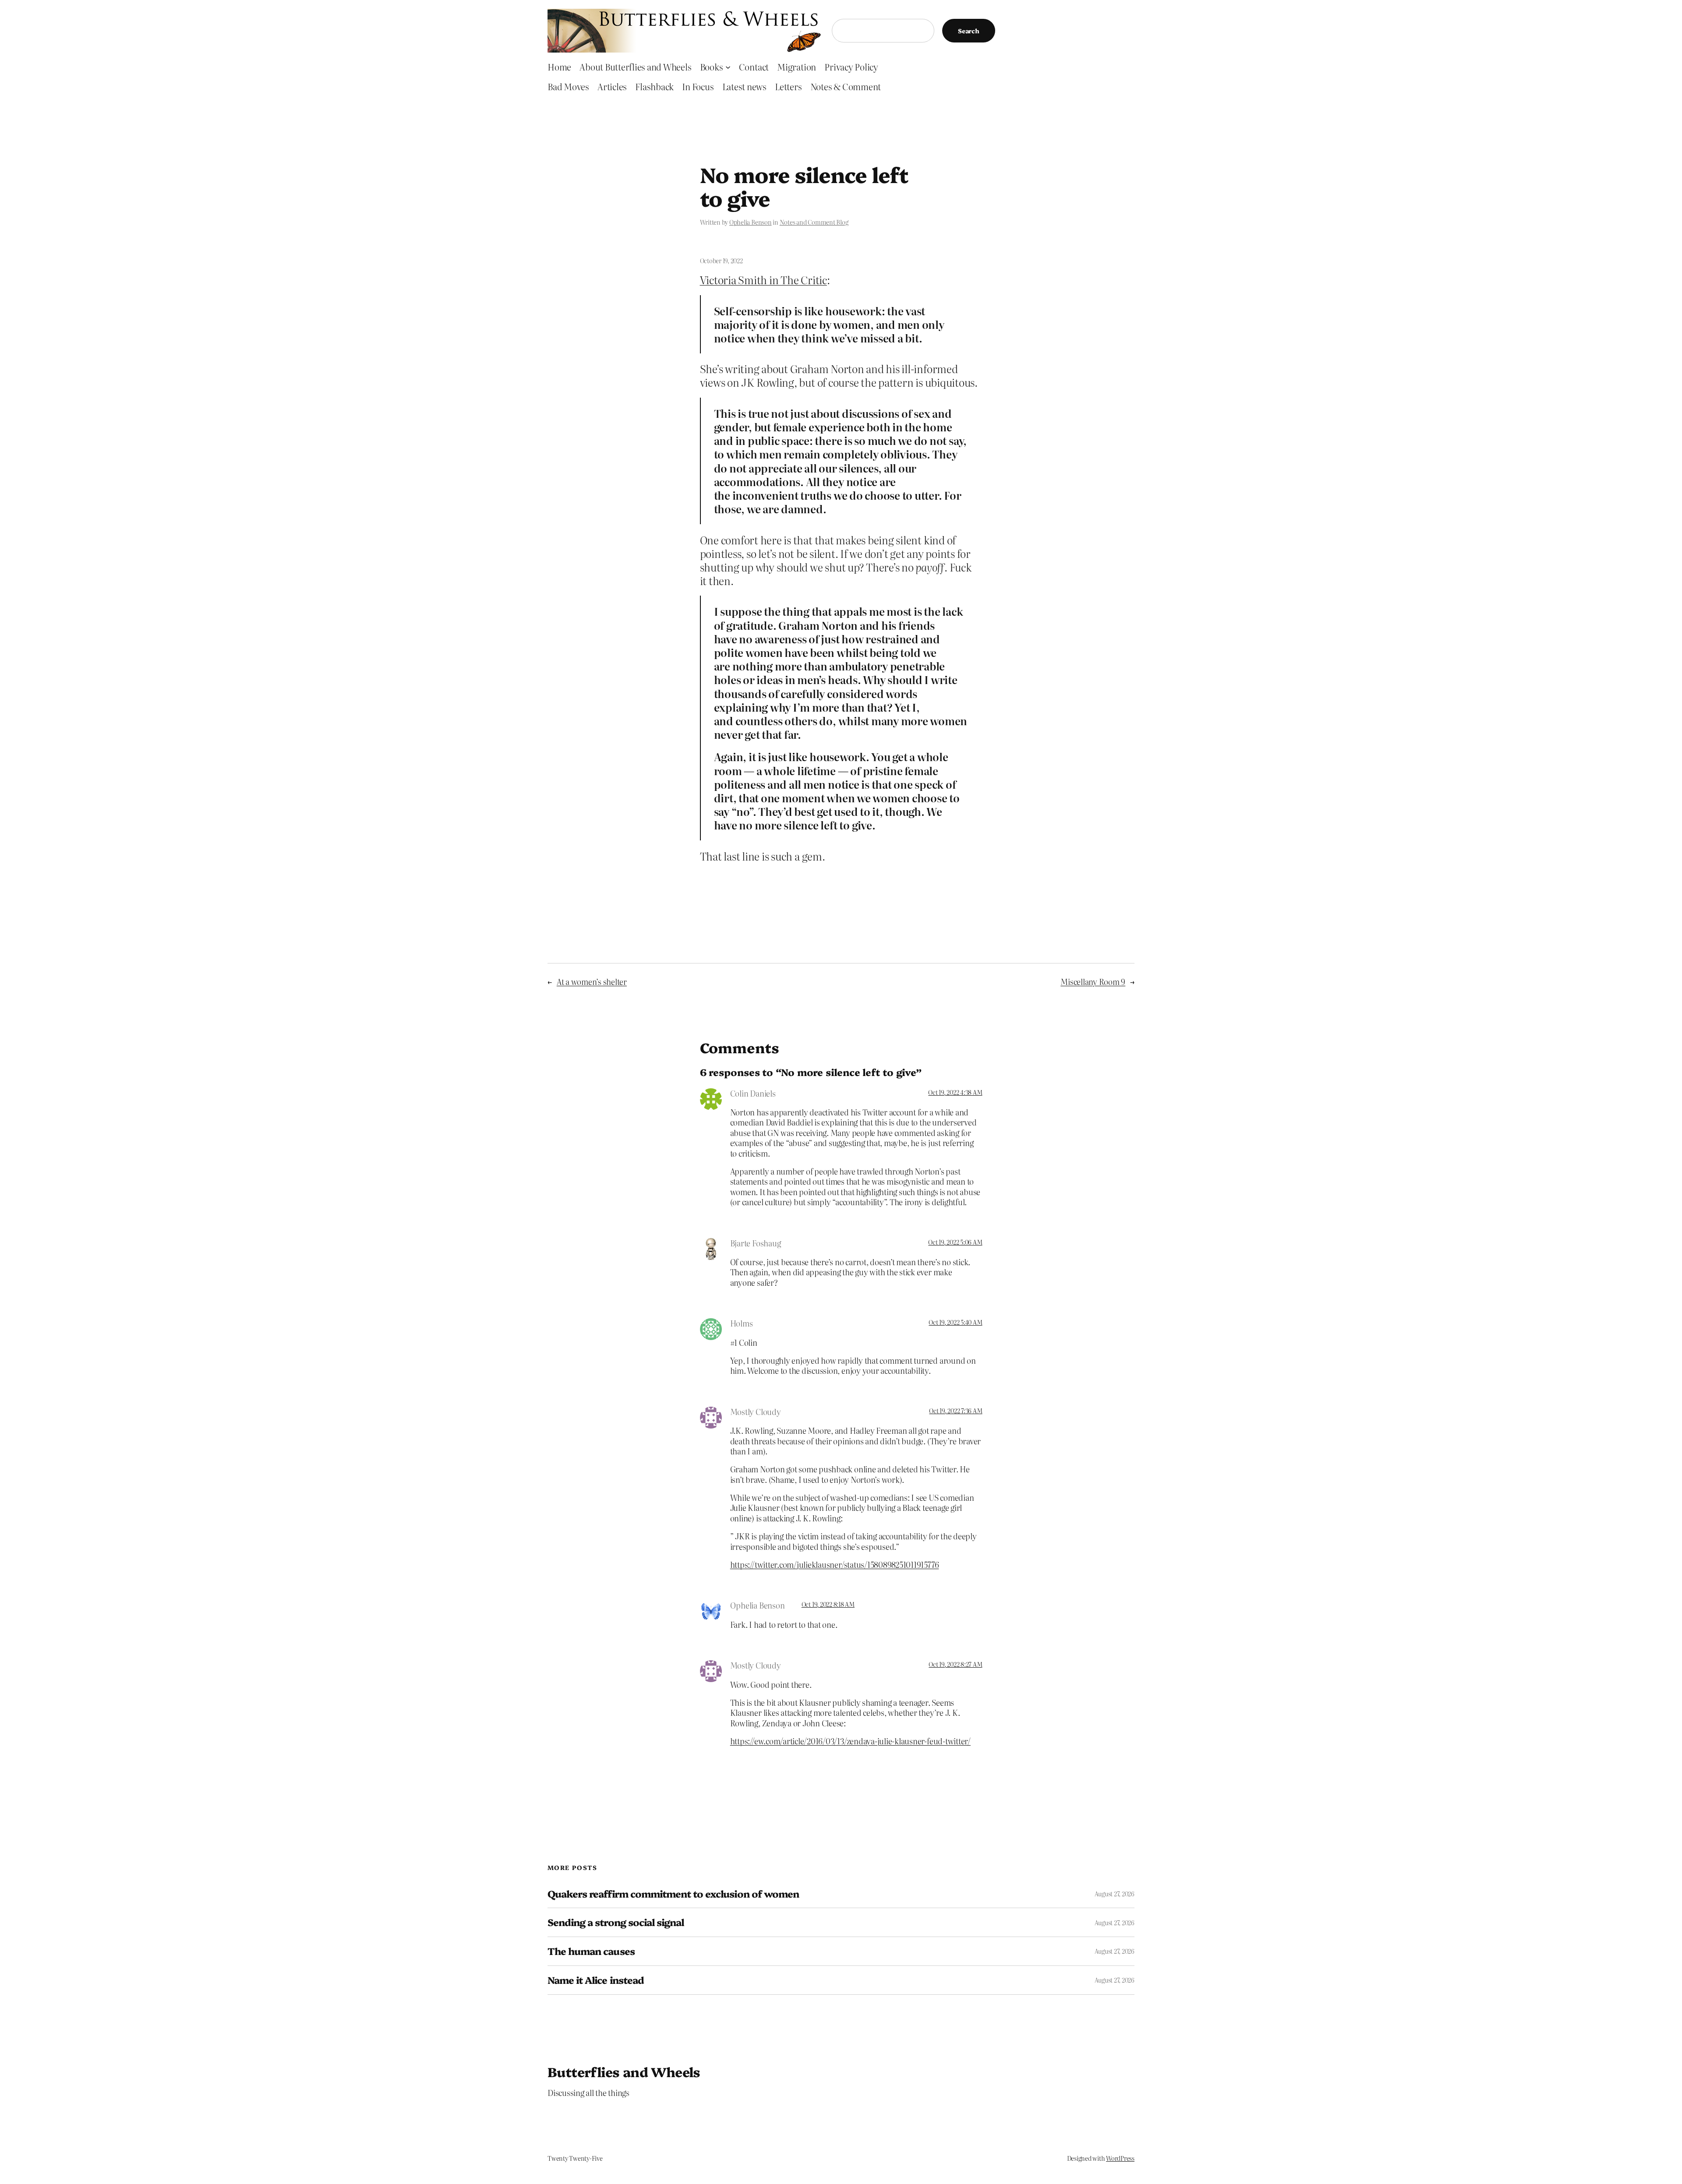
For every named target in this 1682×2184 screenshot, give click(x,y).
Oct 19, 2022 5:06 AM (955, 1242)
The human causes (591, 1951)
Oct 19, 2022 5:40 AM (955, 1322)
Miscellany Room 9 (1093, 982)
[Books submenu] (728, 67)
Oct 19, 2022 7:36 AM (956, 1411)
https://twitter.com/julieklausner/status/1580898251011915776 (835, 1565)
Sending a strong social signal (616, 1922)
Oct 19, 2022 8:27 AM (955, 1664)
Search (969, 31)
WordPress (1120, 2158)
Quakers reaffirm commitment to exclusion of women (673, 1894)
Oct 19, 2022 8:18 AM (828, 1604)
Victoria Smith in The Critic (763, 280)
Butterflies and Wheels (624, 2071)
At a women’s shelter (592, 982)
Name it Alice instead (596, 1980)
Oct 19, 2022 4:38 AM (955, 1092)
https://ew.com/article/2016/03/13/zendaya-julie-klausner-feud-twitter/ (850, 1741)
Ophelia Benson (751, 222)
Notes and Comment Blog (814, 222)
